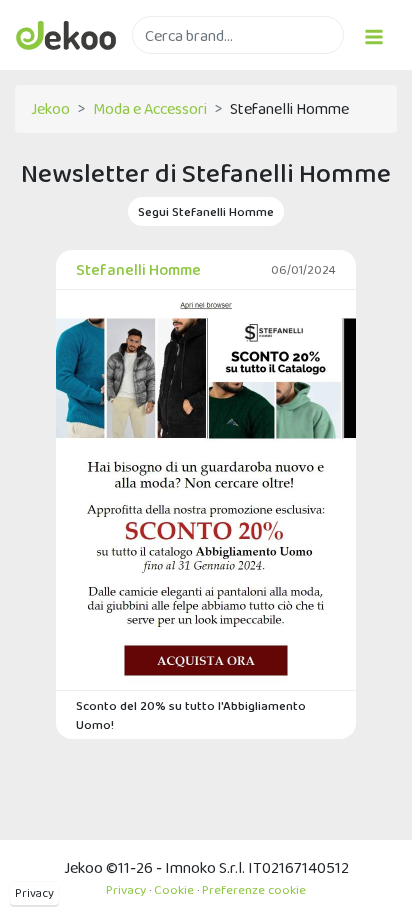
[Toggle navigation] (374, 34)
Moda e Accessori (150, 108)
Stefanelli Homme (138, 269)
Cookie (174, 889)
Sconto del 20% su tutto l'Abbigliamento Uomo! (191, 715)
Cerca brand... (176, 65)
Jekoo (50, 108)
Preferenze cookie (254, 889)
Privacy (34, 893)
